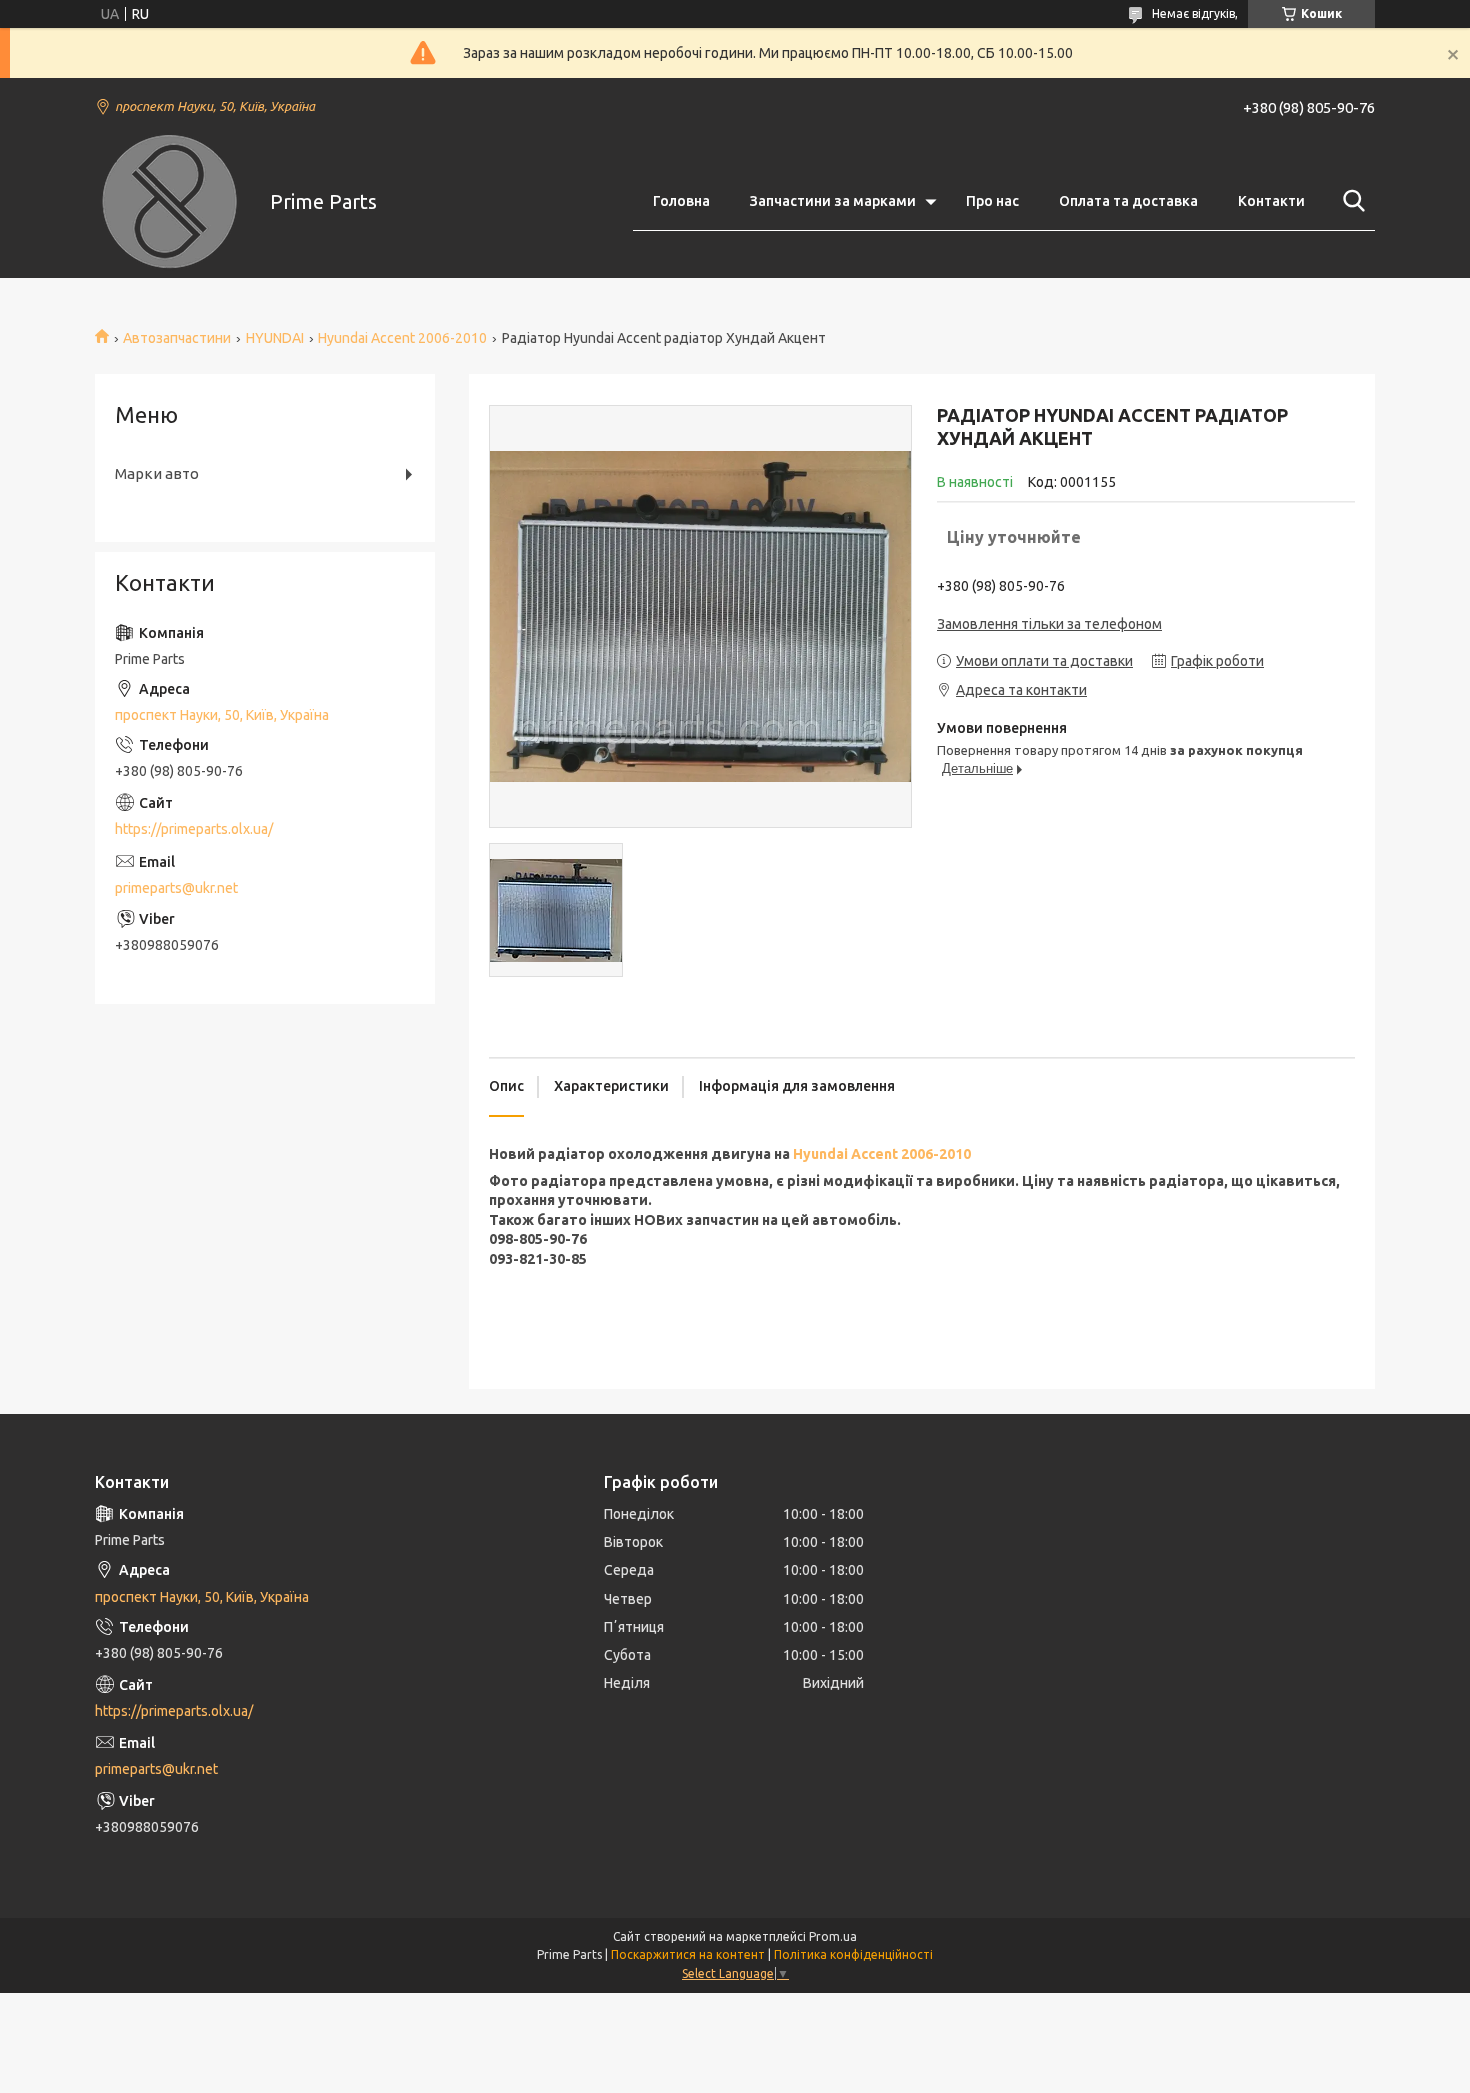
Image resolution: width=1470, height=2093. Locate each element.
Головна (681, 201)
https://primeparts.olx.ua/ (194, 829)
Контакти (1271, 201)
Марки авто (157, 473)
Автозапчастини (177, 338)
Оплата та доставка (1128, 201)
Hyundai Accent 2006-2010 (402, 338)
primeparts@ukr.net (176, 888)
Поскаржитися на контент (688, 1954)
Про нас (992, 201)
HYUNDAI (275, 338)
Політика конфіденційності (853, 1954)
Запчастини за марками (833, 201)
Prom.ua (833, 1936)
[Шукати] (1350, 201)
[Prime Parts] (170, 202)
